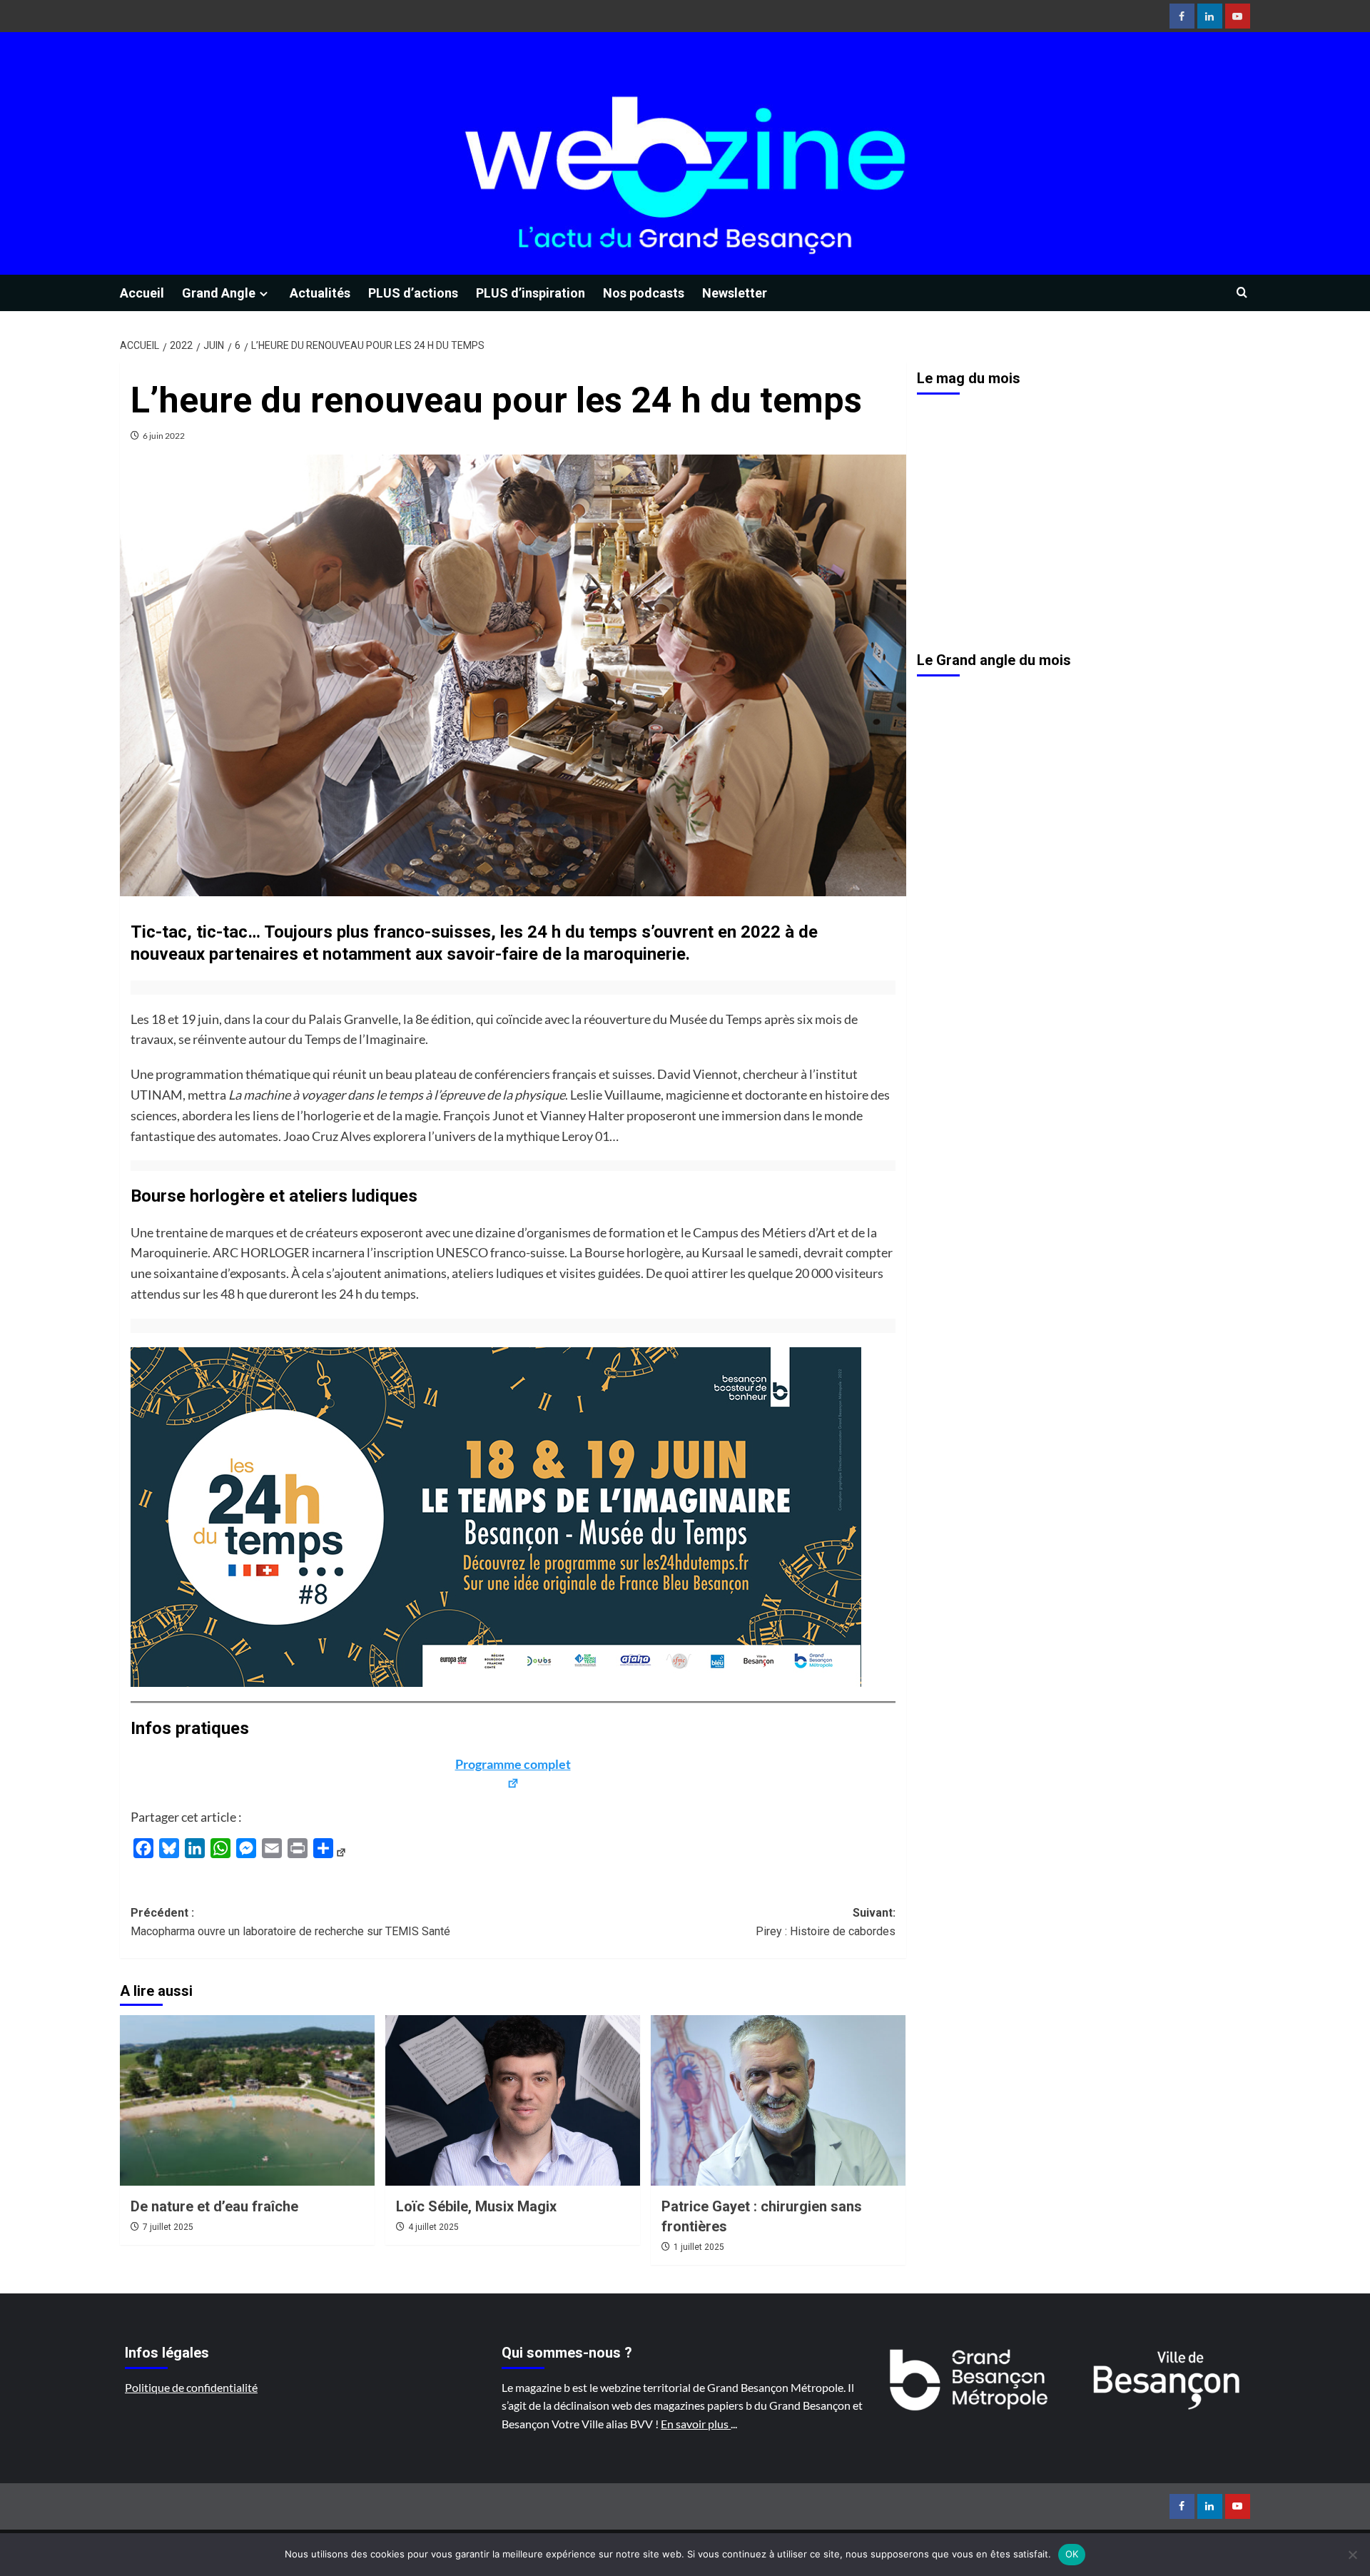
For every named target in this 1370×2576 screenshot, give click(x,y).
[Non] (1352, 2555)
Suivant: (826, 1922)
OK (1072, 2554)
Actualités (320, 293)
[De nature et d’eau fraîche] (247, 2100)
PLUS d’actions (413, 293)
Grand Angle (219, 293)
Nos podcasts (644, 293)
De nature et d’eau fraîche (214, 2206)
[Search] (1242, 293)
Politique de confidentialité (191, 2387)
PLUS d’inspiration (531, 293)
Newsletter (735, 293)
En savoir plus (696, 2424)
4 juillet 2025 (433, 2227)
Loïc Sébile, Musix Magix (476, 2206)
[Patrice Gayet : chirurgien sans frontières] (778, 2100)
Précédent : (290, 1922)
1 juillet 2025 (699, 2247)
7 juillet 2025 (168, 2227)
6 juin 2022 (164, 436)
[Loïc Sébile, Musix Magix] (513, 2100)
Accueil (142, 293)
